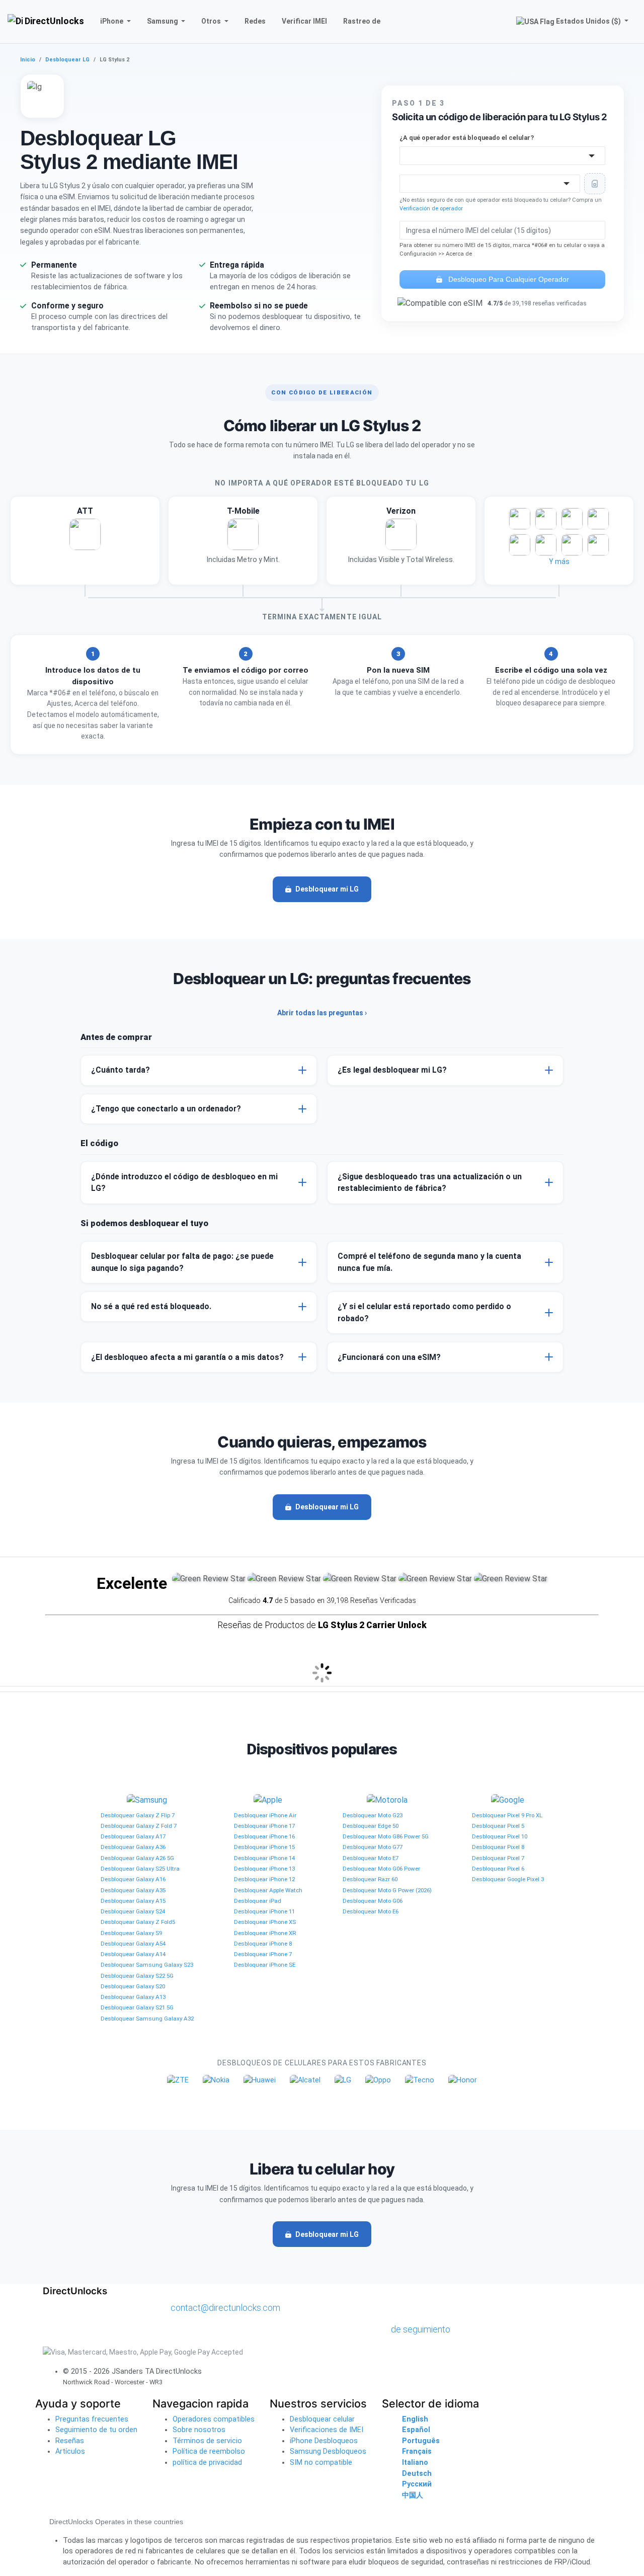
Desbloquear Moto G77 (373, 1847)
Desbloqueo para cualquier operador (508, 279)
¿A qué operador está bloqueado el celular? (467, 138)
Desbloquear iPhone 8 (263, 1944)
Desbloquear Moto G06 (373, 1901)
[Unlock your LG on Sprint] (598, 545)
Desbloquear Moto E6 (371, 1911)
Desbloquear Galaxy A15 (133, 1901)
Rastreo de (362, 21)
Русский (417, 2484)
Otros (212, 21)
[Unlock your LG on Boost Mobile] (520, 545)
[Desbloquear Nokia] (216, 2080)
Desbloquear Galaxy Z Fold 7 (139, 1826)
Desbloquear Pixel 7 (498, 1858)
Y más (559, 561)
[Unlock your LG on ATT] (85, 540)
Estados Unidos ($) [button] (588, 21)
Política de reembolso (209, 2451)
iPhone (112, 21)
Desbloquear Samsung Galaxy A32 (147, 2019)
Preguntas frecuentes (92, 2419)
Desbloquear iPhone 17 (264, 1826)
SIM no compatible (321, 2463)
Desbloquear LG (67, 60)
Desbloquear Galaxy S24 (133, 1911)
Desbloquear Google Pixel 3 (508, 1879)
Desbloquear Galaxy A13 (133, 1997)
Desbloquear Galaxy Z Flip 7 (138, 1815)
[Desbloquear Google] (508, 1800)
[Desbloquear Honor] (463, 2080)
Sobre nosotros (199, 2430)
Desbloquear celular (322, 2419)
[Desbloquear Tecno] (420, 2080)
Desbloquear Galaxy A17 (133, 1836)
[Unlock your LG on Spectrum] (572, 519)
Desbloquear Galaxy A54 (133, 1944)
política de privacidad (207, 2463)
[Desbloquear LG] (343, 2080)
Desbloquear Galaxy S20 (133, 1986)
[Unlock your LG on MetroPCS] (546, 519)
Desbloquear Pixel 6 (498, 1869)
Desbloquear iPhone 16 (264, 1836)
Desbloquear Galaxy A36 (133, 1847)
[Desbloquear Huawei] (260, 2080)
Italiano (415, 2463)
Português (421, 2441)
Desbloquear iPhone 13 (264, 1869)
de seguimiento (421, 2329)
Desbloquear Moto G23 (373, 1815)
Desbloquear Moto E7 (371, 1858)
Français (417, 2451)
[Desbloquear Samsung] (147, 1800)
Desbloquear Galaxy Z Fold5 (138, 1922)
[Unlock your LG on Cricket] (520, 519)
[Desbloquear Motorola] (387, 1800)
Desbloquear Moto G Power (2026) (387, 1890)
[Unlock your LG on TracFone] (572, 545)
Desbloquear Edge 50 (371, 1826)
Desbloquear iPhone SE (265, 1965)
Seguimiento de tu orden (96, 2430)
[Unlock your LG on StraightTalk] (598, 519)
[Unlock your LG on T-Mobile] (243, 540)
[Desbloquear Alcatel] (305, 2080)
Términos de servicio (207, 2441)
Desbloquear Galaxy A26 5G (137, 1858)
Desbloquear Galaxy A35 (133, 1890)
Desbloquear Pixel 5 (498, 1826)
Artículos (70, 2451)
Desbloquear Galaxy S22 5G (137, 1976)
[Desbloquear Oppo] (378, 2080)
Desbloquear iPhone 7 (263, 1954)
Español (416, 2430)
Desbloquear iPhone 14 (264, 1858)
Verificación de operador (431, 209)
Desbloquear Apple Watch (268, 1890)
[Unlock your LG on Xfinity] (546, 545)
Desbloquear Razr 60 (370, 1879)
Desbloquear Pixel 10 (500, 1836)
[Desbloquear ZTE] (178, 2080)
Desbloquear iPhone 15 (264, 1847)
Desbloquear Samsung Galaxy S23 (147, 1965)
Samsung (163, 21)
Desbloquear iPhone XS (265, 1922)
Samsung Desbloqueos (328, 2451)
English (415, 2419)
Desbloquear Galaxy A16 (133, 1879)
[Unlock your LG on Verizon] (401, 540)
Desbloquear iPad (258, 1901)
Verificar (304, 21)
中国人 (413, 2495)
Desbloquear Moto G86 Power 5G (386, 1836)
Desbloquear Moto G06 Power (381, 1869)
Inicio (28, 60)
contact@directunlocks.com (225, 2308)
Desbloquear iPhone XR (265, 1933)
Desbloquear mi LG (327, 889)
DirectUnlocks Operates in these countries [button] (116, 2522)
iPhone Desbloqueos (324, 2441)
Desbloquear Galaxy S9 (131, 1933)
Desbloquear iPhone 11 (264, 1911)
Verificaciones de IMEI (327, 2430)
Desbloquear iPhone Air (265, 1815)
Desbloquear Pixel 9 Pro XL (507, 1815)
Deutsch (417, 2474)
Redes (255, 21)
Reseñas (70, 2441)
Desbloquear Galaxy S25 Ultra (140, 1869)
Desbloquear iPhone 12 (264, 1879)
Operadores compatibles (214, 2419)
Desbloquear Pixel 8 (498, 1847)
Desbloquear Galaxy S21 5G (137, 2007)
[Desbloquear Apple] (268, 1800)
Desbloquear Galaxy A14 (133, 1954)
